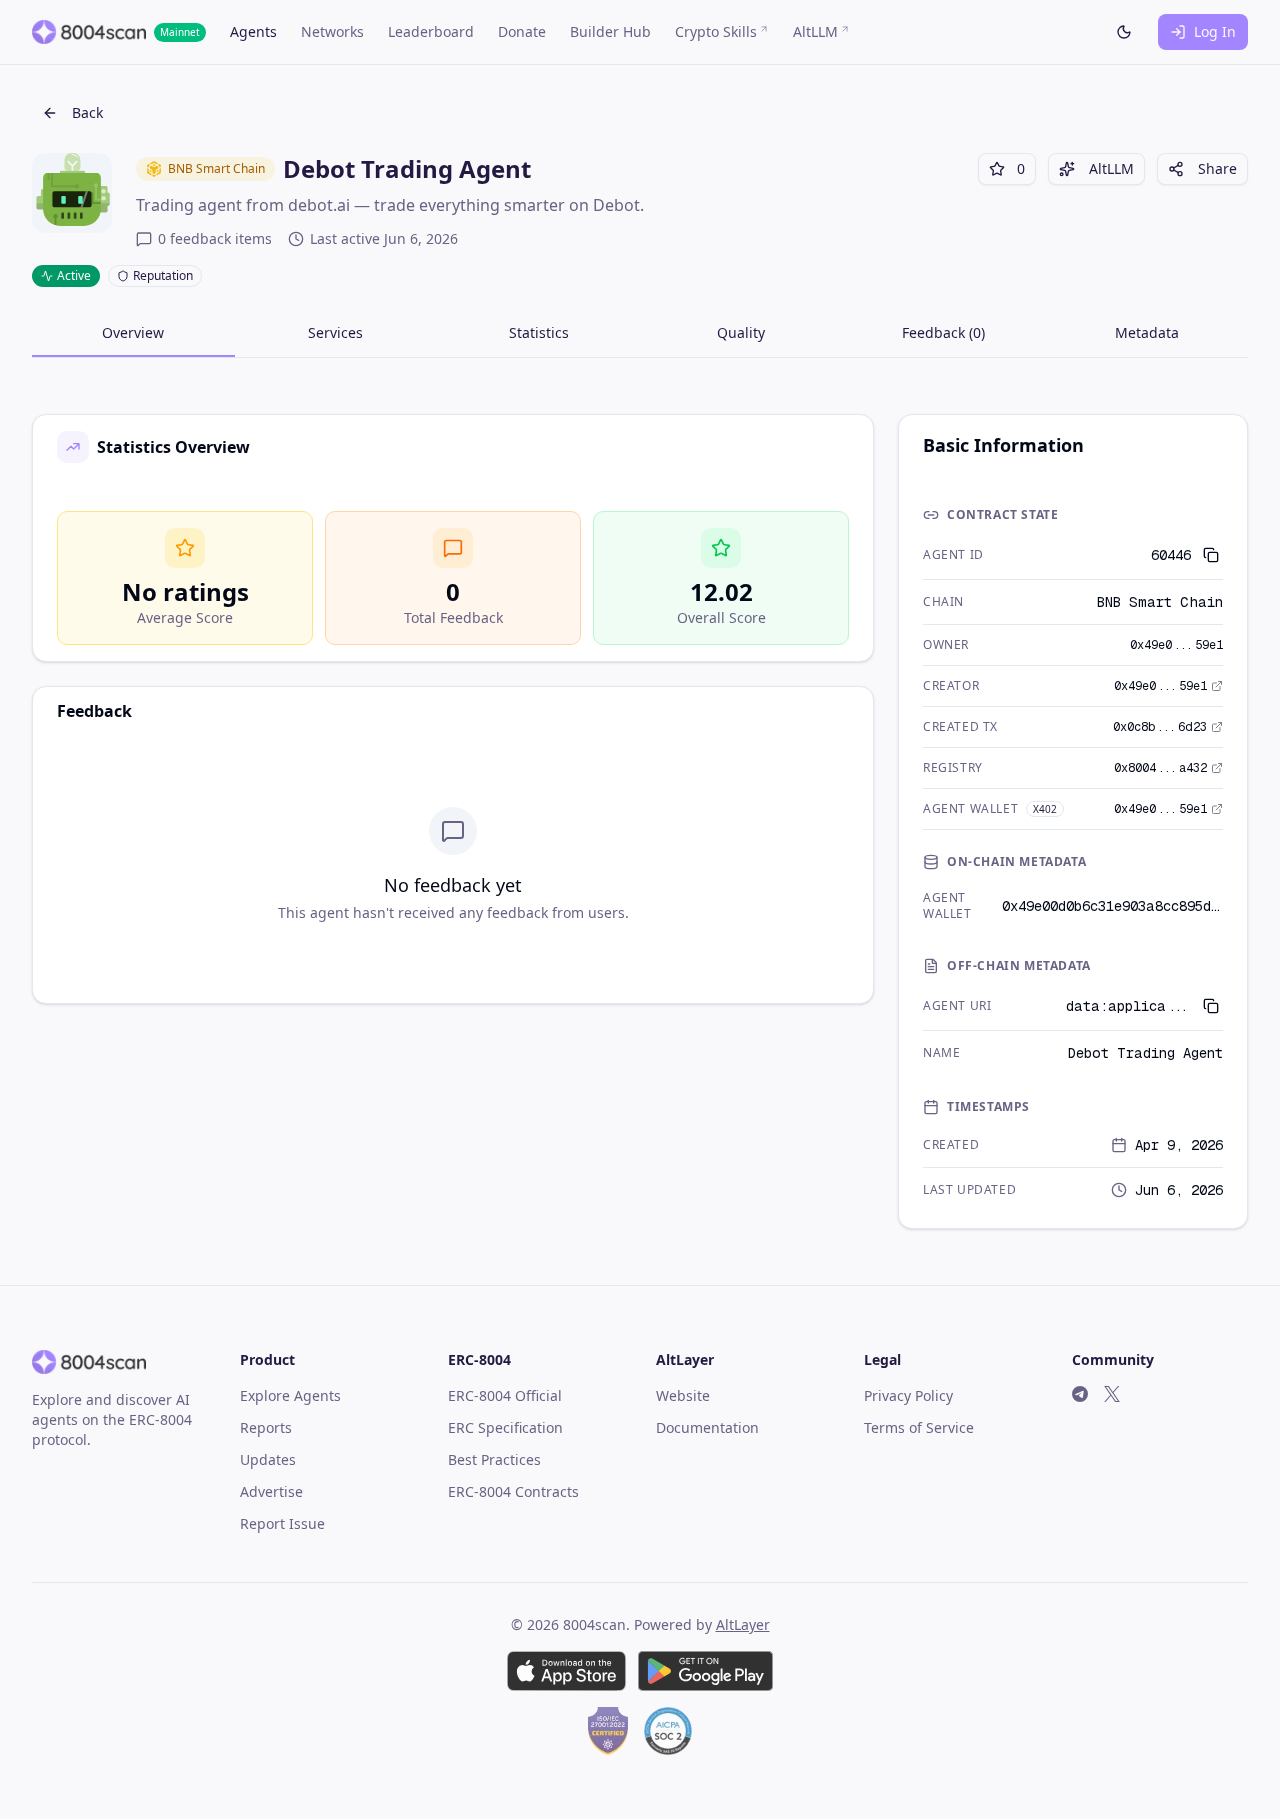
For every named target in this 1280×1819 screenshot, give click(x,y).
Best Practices (494, 1459)
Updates (268, 1459)
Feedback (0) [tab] (943, 332)
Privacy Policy (908, 1395)
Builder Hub (610, 31)
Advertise (271, 1491)
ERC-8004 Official (505, 1395)
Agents (253, 31)
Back (87, 112)
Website (683, 1395)
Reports (266, 1427)
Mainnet (180, 32)
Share (1217, 168)
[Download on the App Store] (567, 1671)
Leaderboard (431, 31)
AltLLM (1111, 168)
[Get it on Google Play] (705, 1671)
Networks (332, 31)
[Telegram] (1080, 1394)
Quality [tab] (741, 332)
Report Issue (282, 1523)
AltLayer (743, 1624)
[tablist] (640, 338)
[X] (1112, 1394)
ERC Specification (505, 1427)
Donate (522, 31)
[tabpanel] (640, 821)
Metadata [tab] (1147, 332)
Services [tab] (335, 332)
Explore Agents (290, 1395)
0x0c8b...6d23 (1160, 727)
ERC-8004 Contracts (513, 1491)
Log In (1215, 31)
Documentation (707, 1427)
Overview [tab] (133, 332)
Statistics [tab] (539, 332)
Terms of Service (919, 1427)
